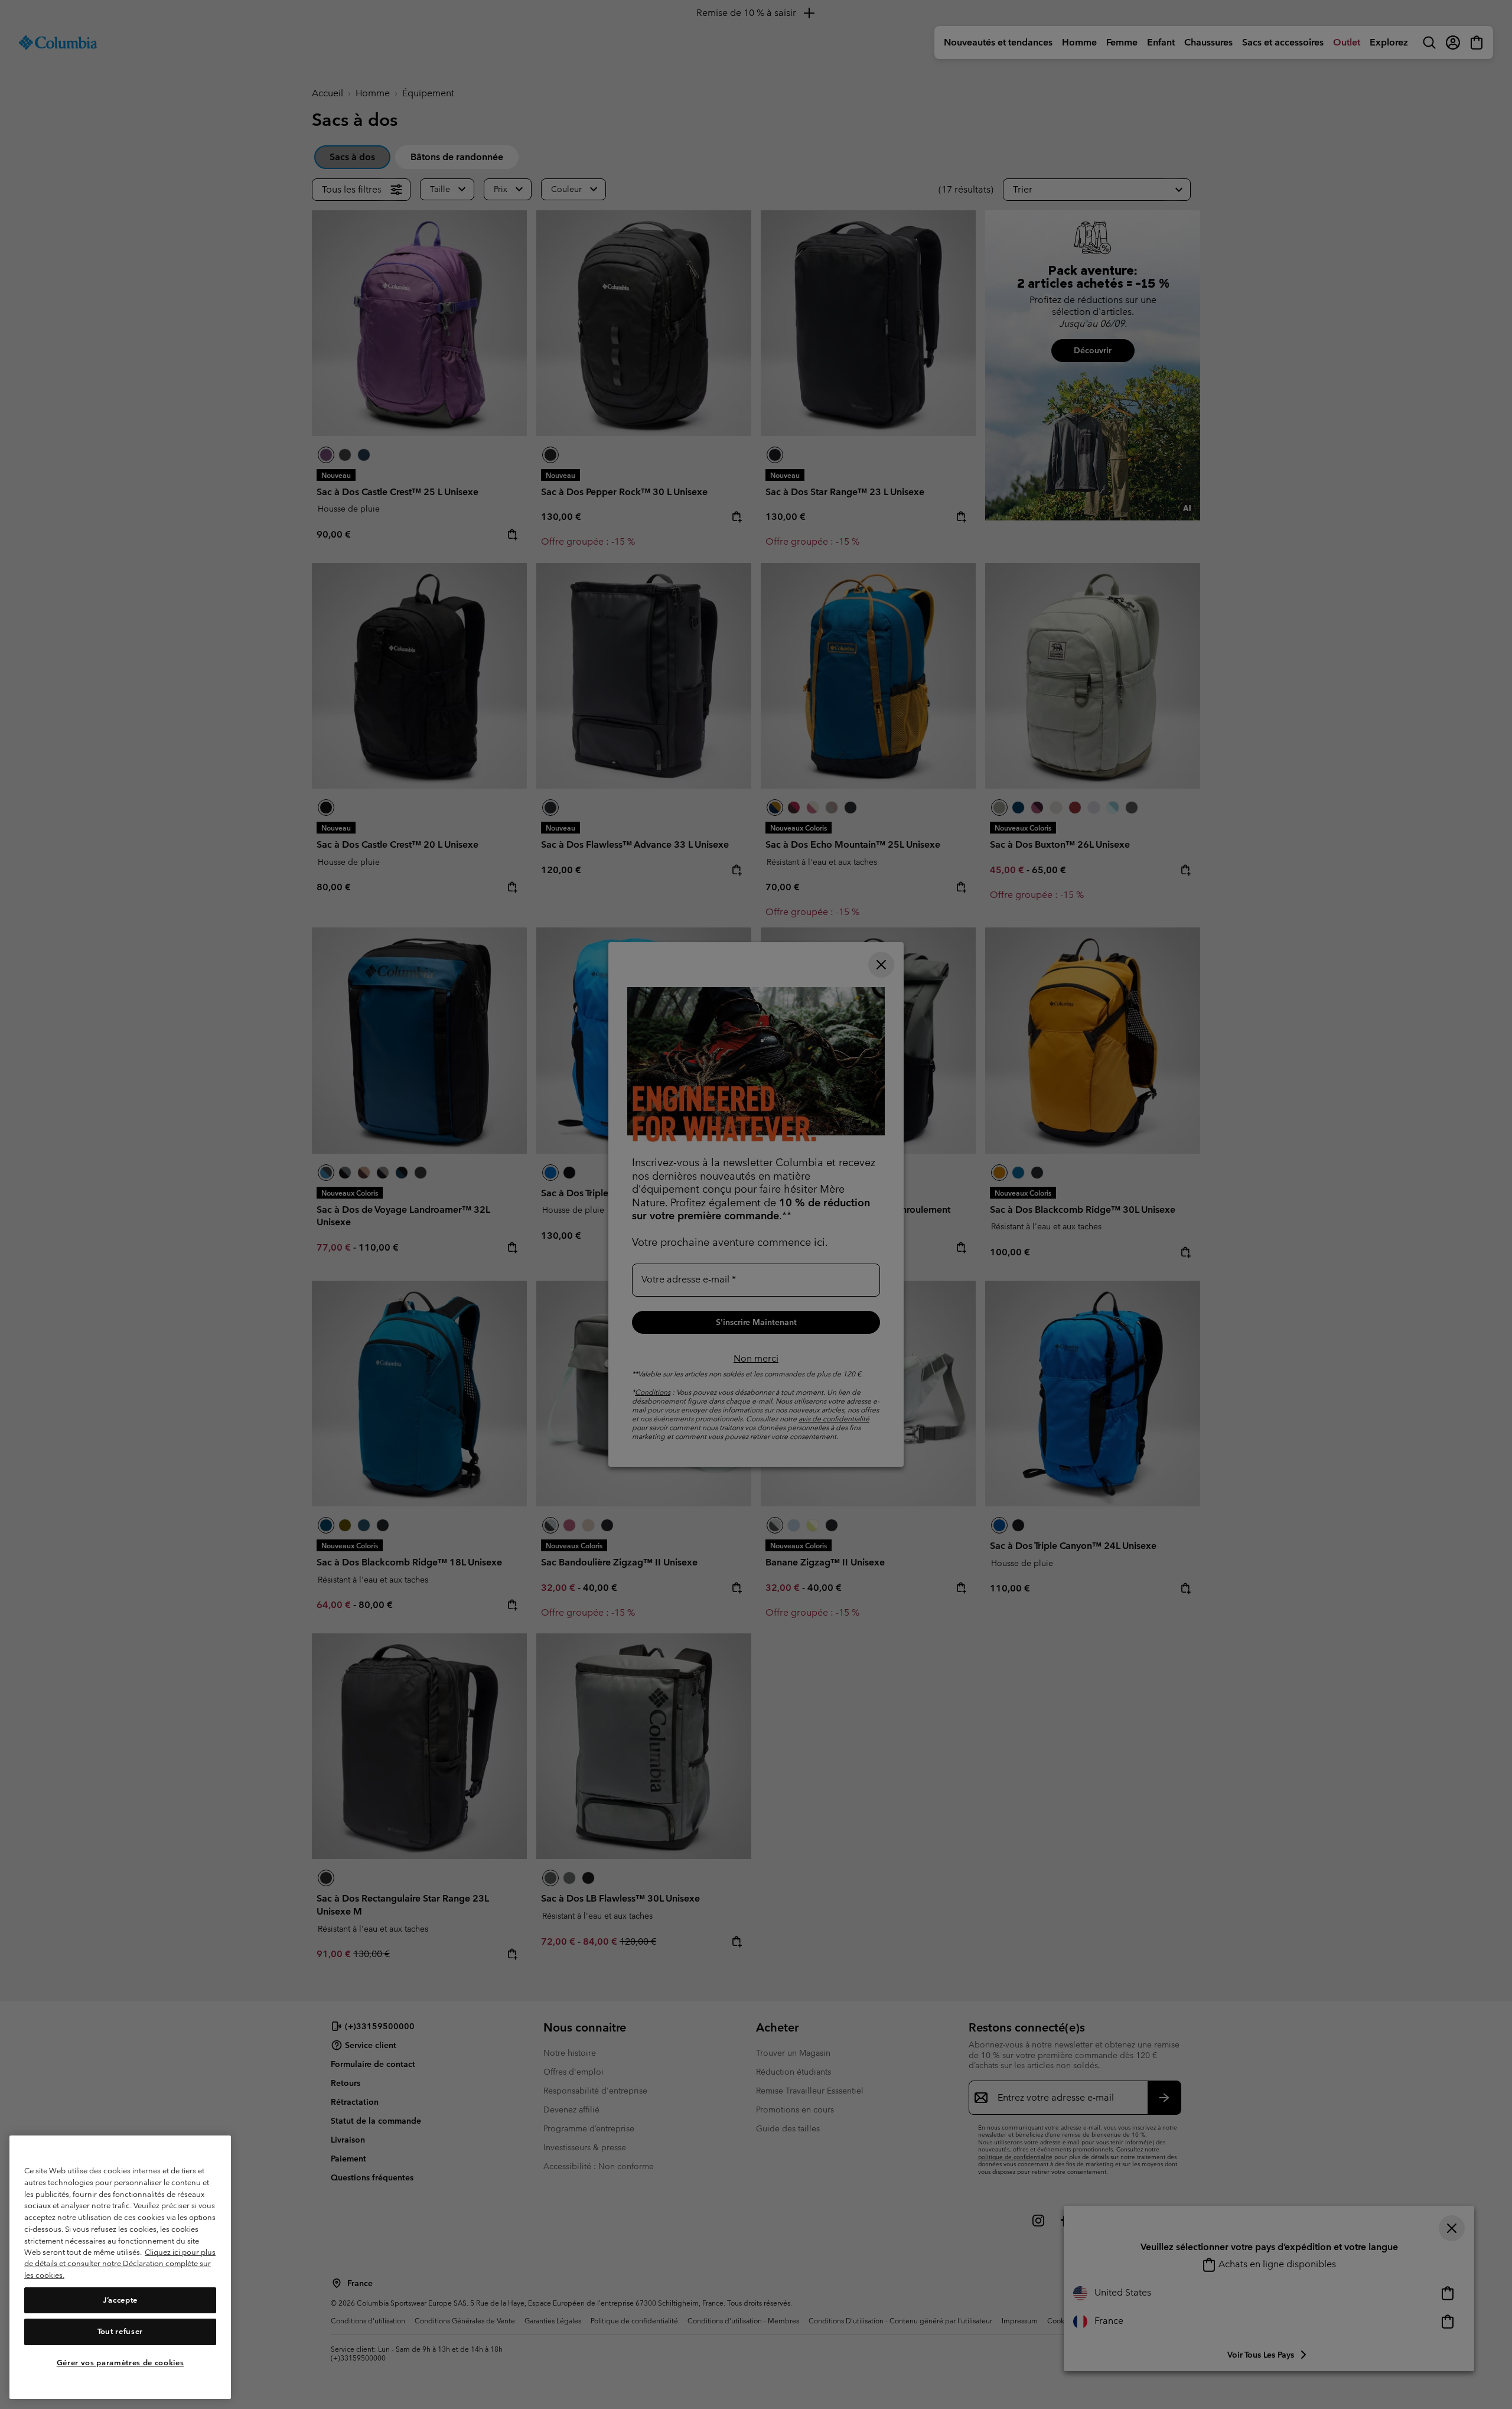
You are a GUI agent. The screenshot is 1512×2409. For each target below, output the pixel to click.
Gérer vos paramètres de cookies (120, 2363)
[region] (120, 2268)
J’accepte (120, 2300)
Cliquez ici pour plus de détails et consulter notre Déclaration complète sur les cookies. (120, 2264)
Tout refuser (120, 2332)
